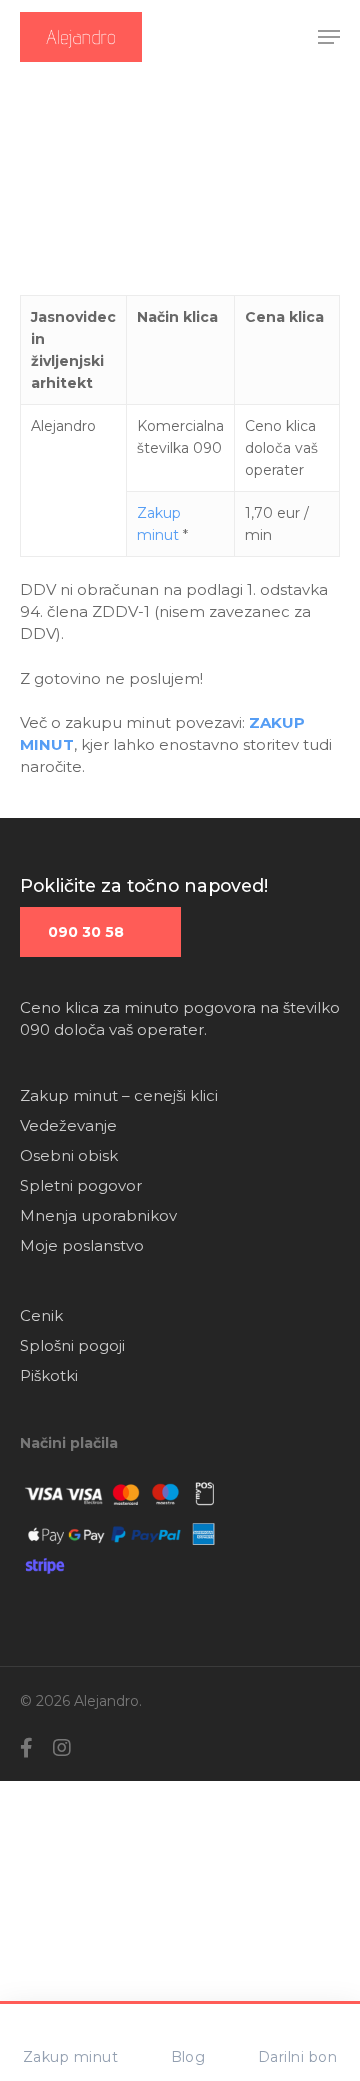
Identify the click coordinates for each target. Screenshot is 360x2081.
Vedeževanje (68, 1125)
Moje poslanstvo (82, 1245)
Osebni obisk (69, 1155)
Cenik (41, 1315)
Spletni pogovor (81, 1185)
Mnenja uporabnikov (98, 1215)
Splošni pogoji (72, 1345)
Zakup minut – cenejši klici (119, 1095)
